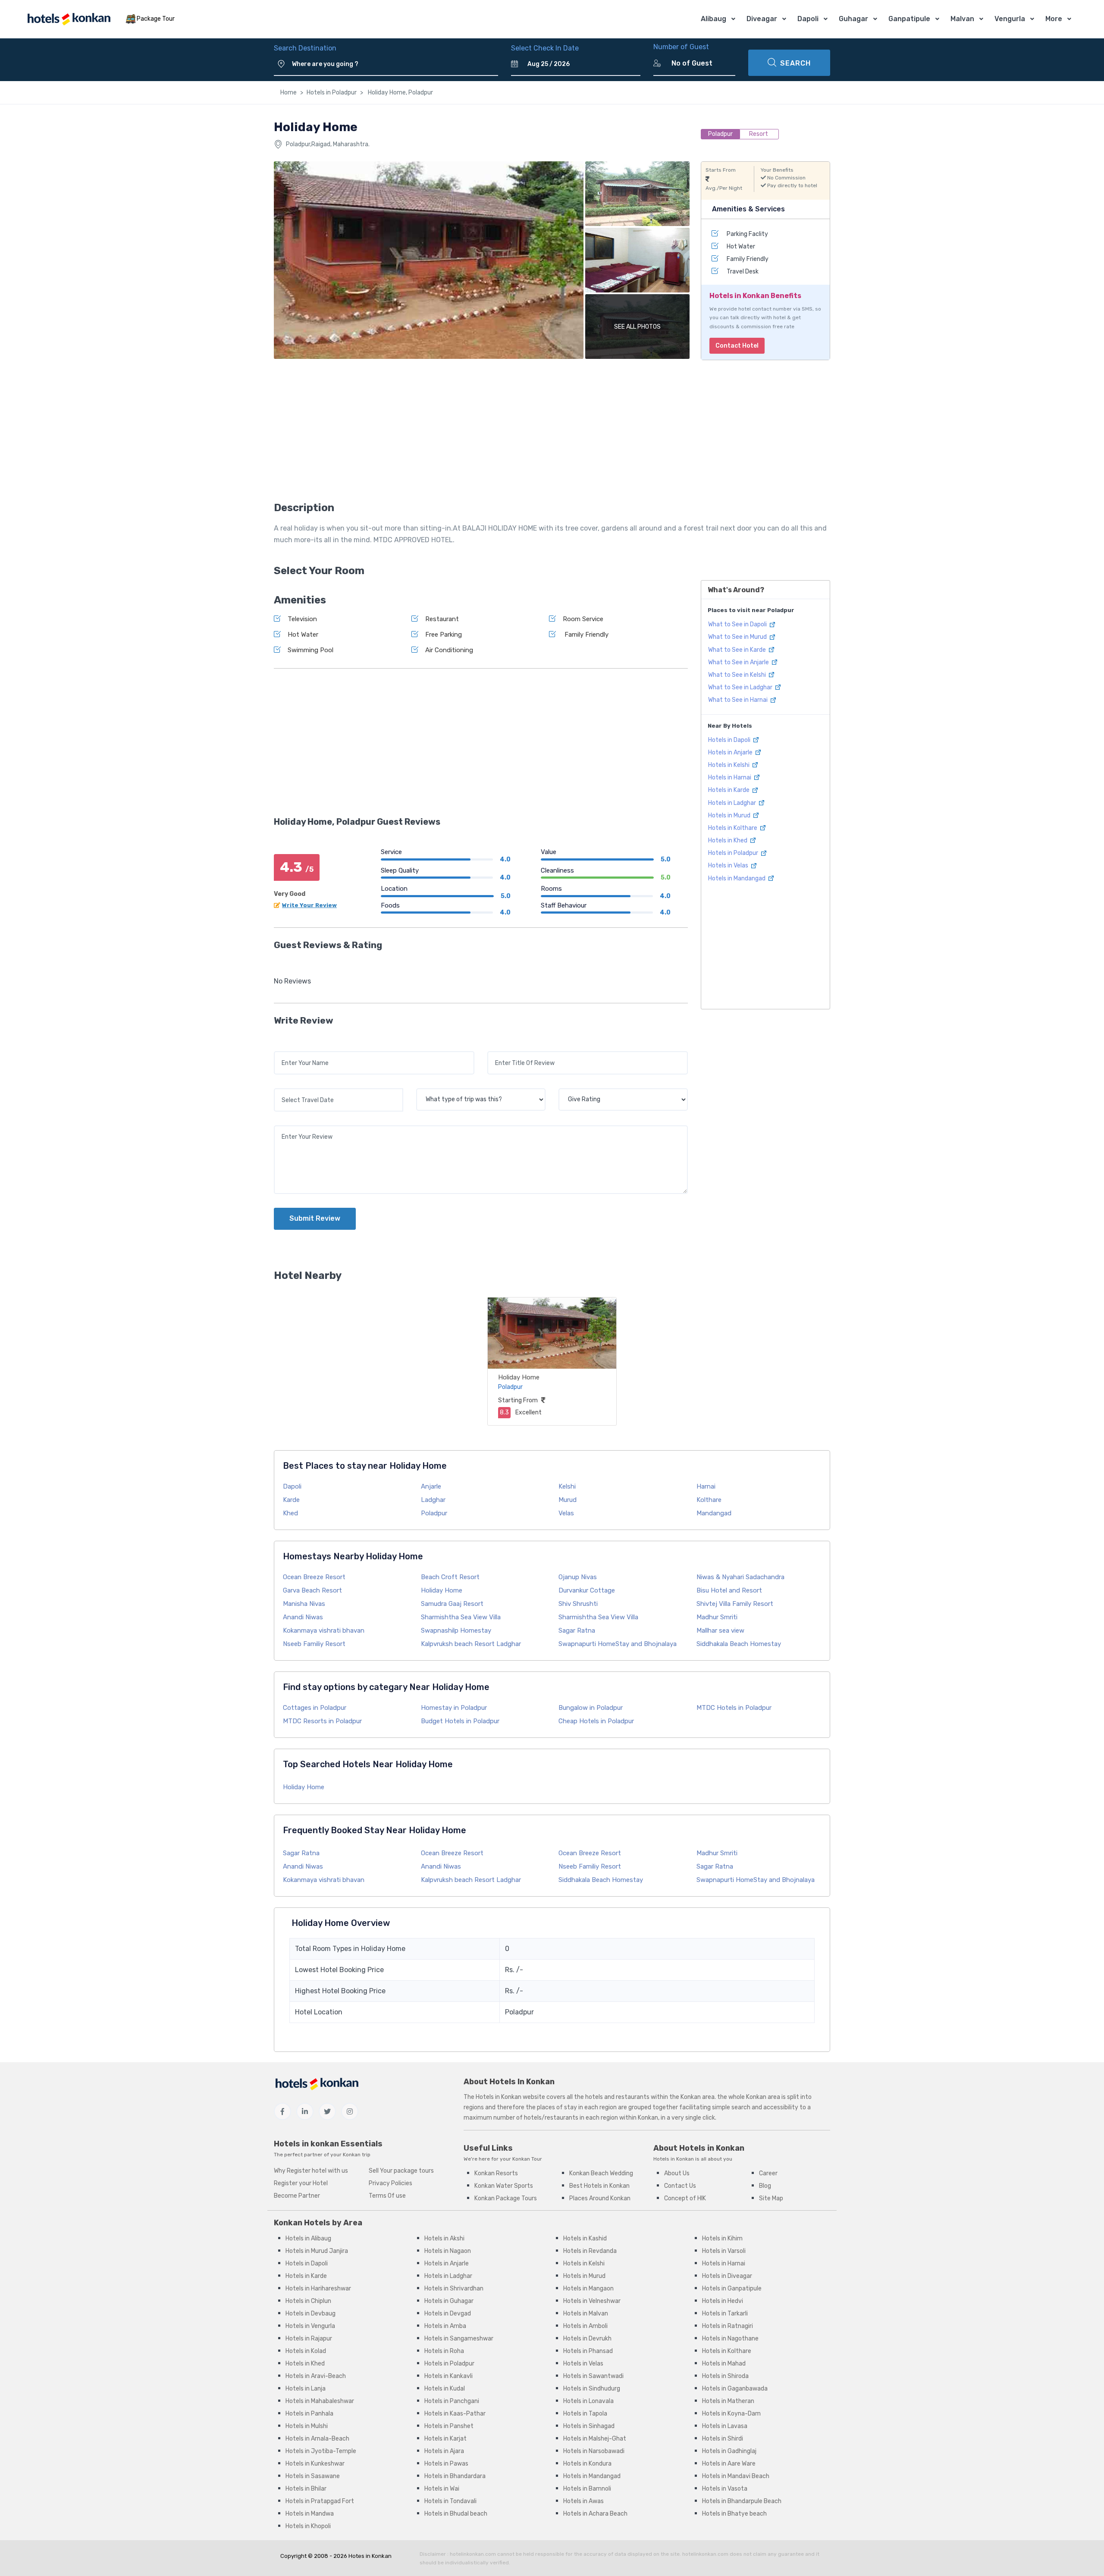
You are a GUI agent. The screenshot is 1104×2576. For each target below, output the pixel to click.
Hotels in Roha (444, 2351)
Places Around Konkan (600, 2198)
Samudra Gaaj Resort (452, 1604)
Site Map (771, 2198)
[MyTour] (69, 19)
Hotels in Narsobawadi (594, 2451)
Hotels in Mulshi (307, 2426)
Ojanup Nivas (578, 1577)
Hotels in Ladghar (733, 803)
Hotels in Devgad (448, 2314)
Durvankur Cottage (587, 1590)
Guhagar (853, 19)
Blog (765, 2186)
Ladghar (433, 1500)
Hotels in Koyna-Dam (731, 2414)
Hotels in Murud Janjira (317, 2251)
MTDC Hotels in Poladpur (734, 1708)
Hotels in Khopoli (308, 2526)
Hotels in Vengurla (310, 2326)
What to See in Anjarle (739, 662)
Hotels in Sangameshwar (459, 2339)
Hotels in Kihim (722, 2238)
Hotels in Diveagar (727, 2276)
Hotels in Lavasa (725, 2426)
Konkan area (698, 2097)
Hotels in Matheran (728, 2401)
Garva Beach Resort (312, 1590)
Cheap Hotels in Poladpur (596, 1721)
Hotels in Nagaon (448, 2251)
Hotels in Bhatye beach (734, 2514)
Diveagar (762, 19)
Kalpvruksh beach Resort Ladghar (471, 1644)
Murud (568, 1500)
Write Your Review (309, 905)
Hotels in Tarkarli (725, 2314)
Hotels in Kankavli (448, 2376)
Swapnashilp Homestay (456, 1630)
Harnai (706, 1486)
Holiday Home (519, 1377)
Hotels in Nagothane (730, 2339)
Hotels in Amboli (585, 2326)
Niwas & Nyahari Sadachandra (740, 1577)
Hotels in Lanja (306, 2389)
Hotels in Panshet (449, 2426)
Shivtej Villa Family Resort (735, 1604)
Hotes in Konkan (370, 2556)
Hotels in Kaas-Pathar (455, 2414)
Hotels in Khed (728, 840)
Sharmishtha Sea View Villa (461, 1617)
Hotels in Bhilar (306, 2489)
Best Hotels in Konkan (599, 2186)
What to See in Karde (738, 650)
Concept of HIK (685, 2198)
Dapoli (808, 19)
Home (289, 93)
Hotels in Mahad (724, 2364)
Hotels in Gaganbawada (735, 2389)
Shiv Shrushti (578, 1604)
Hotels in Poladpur (332, 93)
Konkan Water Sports (504, 2186)
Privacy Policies (390, 2183)
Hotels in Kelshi (729, 765)
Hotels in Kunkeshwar (315, 2464)
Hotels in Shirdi (723, 2439)
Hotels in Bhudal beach (456, 2514)
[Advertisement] (481, 433)
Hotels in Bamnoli (587, 2489)
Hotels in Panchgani (452, 2401)
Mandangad (714, 1513)
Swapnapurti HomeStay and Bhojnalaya (618, 1644)
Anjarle (431, 1486)
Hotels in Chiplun (308, 2301)
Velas (566, 1513)
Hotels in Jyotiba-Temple (321, 2451)
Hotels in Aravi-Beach (316, 2376)
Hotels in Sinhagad (589, 2426)
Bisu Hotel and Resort (729, 1590)
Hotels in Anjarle (731, 752)
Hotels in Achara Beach (595, 2514)
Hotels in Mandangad (737, 878)
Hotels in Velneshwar (592, 2301)
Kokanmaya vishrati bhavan (324, 1630)
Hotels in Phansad (588, 2351)
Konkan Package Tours (506, 2198)
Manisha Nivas (304, 1604)
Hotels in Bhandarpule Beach (742, 2501)
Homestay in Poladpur (454, 1708)
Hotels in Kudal (445, 2389)
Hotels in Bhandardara (455, 2476)
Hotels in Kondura (587, 2464)
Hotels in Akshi (444, 2238)
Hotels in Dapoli (730, 740)
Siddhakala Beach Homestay (739, 1644)
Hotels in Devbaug (310, 2314)
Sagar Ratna (577, 1630)
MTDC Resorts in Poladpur (322, 1721)
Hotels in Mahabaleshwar (320, 2401)
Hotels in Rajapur (309, 2339)
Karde (291, 1500)
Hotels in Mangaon (588, 2289)
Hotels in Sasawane (313, 2476)
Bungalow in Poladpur (591, 1708)
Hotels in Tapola (585, 2414)
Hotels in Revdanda (590, 2251)
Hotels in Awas (583, 2501)
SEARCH (795, 63)
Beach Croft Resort (450, 1577)
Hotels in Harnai (730, 778)
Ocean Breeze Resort (314, 1577)
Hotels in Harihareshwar (318, 2289)
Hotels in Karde (729, 790)
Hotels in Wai (442, 2489)
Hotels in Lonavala (588, 2401)
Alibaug (714, 19)
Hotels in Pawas (446, 2464)
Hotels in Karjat (445, 2439)
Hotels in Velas (729, 865)
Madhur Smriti (717, 1617)
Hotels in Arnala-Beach (317, 2439)
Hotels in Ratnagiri (728, 2326)
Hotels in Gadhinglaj (729, 2451)
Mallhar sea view (720, 1630)
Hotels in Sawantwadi (593, 2376)
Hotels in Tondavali (450, 2501)
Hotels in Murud (730, 815)
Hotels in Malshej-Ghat (595, 2439)
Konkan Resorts (496, 2173)
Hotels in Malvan (586, 2314)
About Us (677, 2173)
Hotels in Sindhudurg (592, 2389)
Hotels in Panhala (309, 2414)
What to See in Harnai (739, 700)
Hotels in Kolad (306, 2351)
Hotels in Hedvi (723, 2301)
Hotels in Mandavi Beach (736, 2476)
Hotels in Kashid (585, 2238)
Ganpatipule (909, 19)
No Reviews (292, 981)
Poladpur (434, 1513)
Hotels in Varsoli (724, 2251)
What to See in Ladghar (741, 687)
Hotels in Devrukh (587, 2339)
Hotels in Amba (445, 2326)
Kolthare (709, 1500)
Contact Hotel (737, 346)
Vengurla (1010, 19)
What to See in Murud (738, 637)
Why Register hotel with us (311, 2171)
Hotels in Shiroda (725, 2376)
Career (768, 2173)
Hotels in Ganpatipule (732, 2289)
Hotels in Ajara (444, 2451)
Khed (290, 1513)
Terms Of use (387, 2196)
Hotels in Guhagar (449, 2301)
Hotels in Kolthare (733, 828)
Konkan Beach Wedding (601, 2173)
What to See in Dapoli (738, 624)
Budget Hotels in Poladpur (460, 1721)
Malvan (962, 19)
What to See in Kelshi (738, 675)
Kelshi (567, 1486)
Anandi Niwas (303, 1617)
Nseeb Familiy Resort (314, 1644)
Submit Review (315, 1218)
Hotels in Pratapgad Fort (320, 2501)
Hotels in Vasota (725, 2489)
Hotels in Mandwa (310, 2514)
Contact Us (680, 2186)
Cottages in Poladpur (315, 1708)
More (1054, 19)
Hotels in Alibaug (308, 2238)
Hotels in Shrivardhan (454, 2289)
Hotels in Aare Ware (729, 2464)
